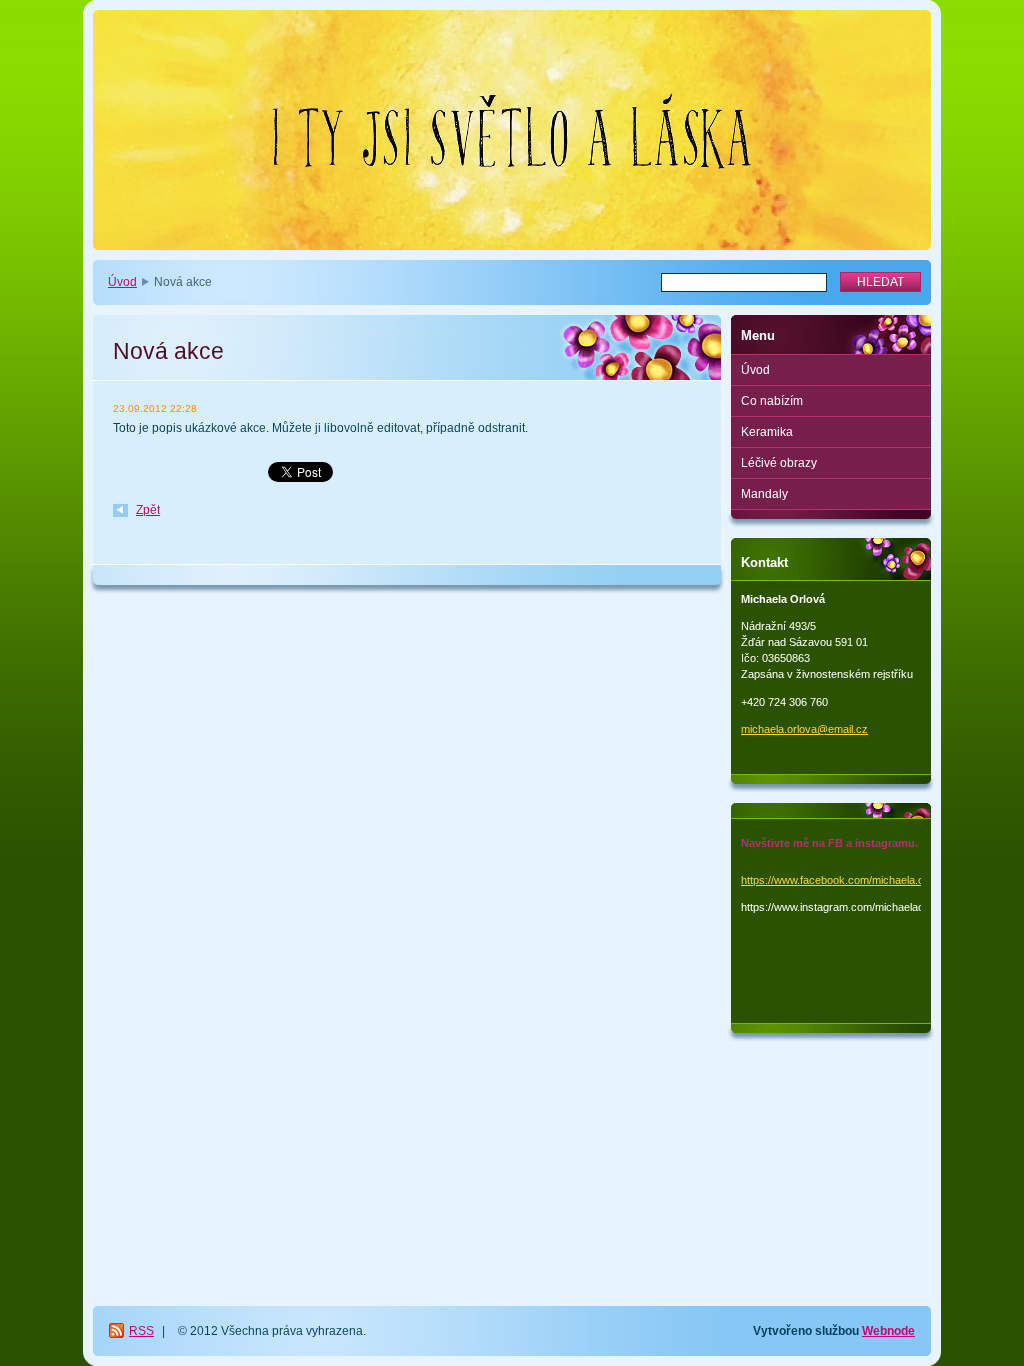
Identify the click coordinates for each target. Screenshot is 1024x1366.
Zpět (148, 510)
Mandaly (764, 494)
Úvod (122, 282)
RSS (141, 1331)
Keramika (767, 432)
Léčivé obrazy (779, 463)
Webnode (888, 1331)
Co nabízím (772, 401)
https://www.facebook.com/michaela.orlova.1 (849, 880)
